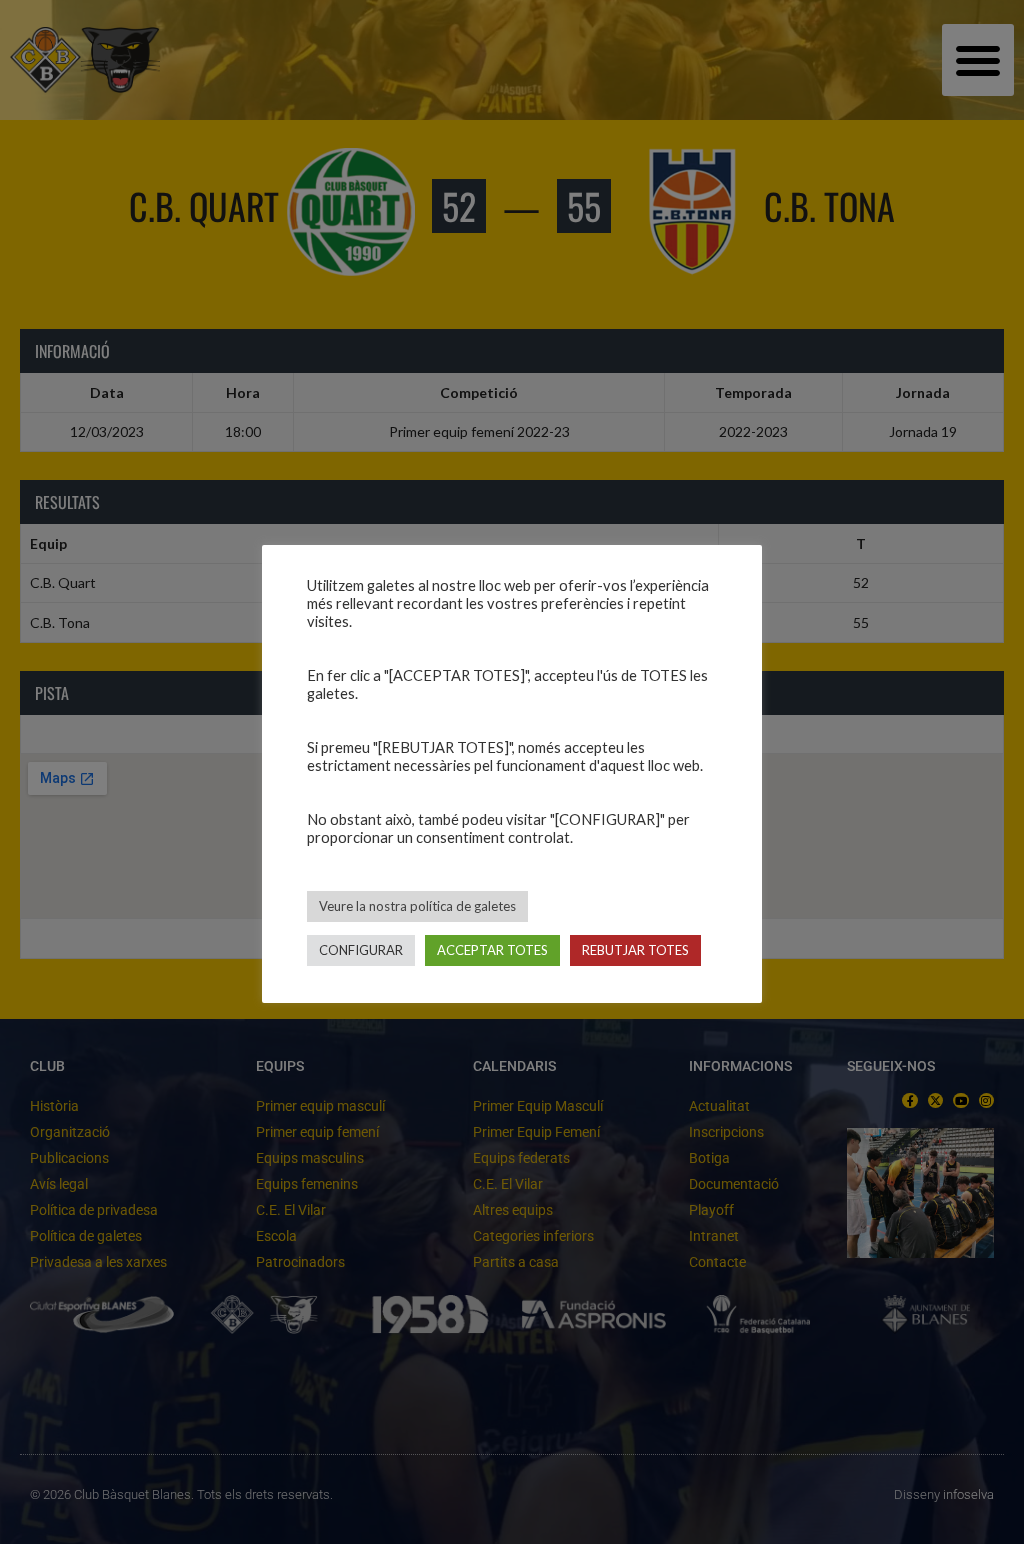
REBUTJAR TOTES (635, 950)
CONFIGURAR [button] (361, 950)
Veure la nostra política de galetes (417, 906)
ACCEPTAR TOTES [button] (492, 950)
